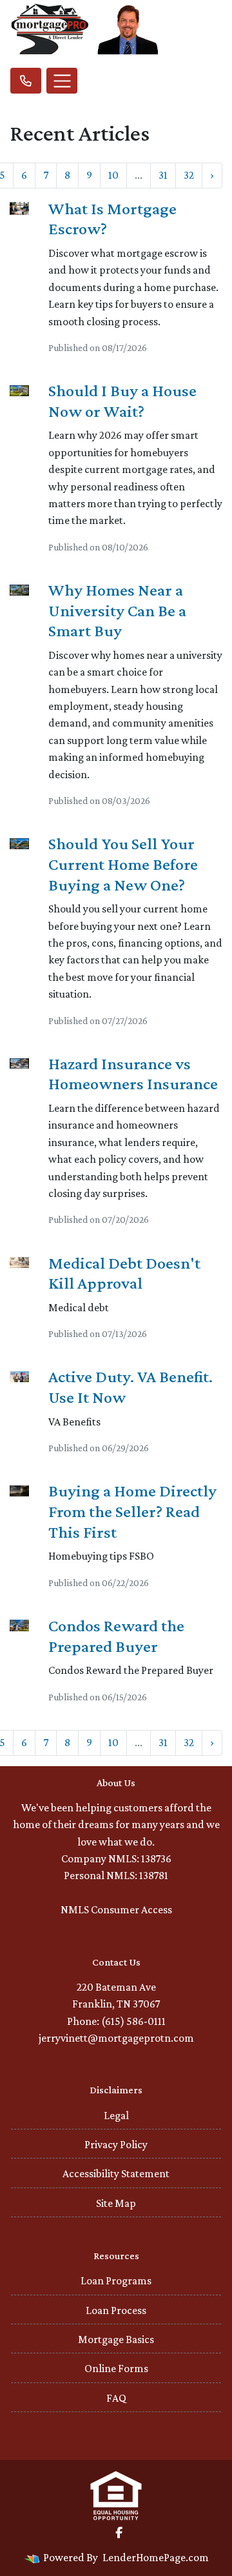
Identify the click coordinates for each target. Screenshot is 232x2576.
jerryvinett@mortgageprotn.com (116, 2038)
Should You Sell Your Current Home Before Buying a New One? (123, 864)
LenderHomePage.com (156, 2557)
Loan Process (116, 2310)
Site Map (116, 2203)
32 (189, 175)
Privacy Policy (116, 2144)
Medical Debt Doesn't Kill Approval (124, 1273)
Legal (116, 2115)
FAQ (116, 2398)
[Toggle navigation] (62, 81)
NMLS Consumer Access (116, 1909)
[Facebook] (119, 2533)
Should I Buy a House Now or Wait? (122, 401)
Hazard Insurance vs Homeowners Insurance (133, 1074)
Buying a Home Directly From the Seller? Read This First (132, 1511)
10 (113, 175)
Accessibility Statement (116, 2173)
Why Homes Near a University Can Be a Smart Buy (117, 610)
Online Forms (116, 2368)
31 (163, 175)
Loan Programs (116, 2280)
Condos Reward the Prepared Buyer (116, 1636)
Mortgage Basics (116, 2339)
